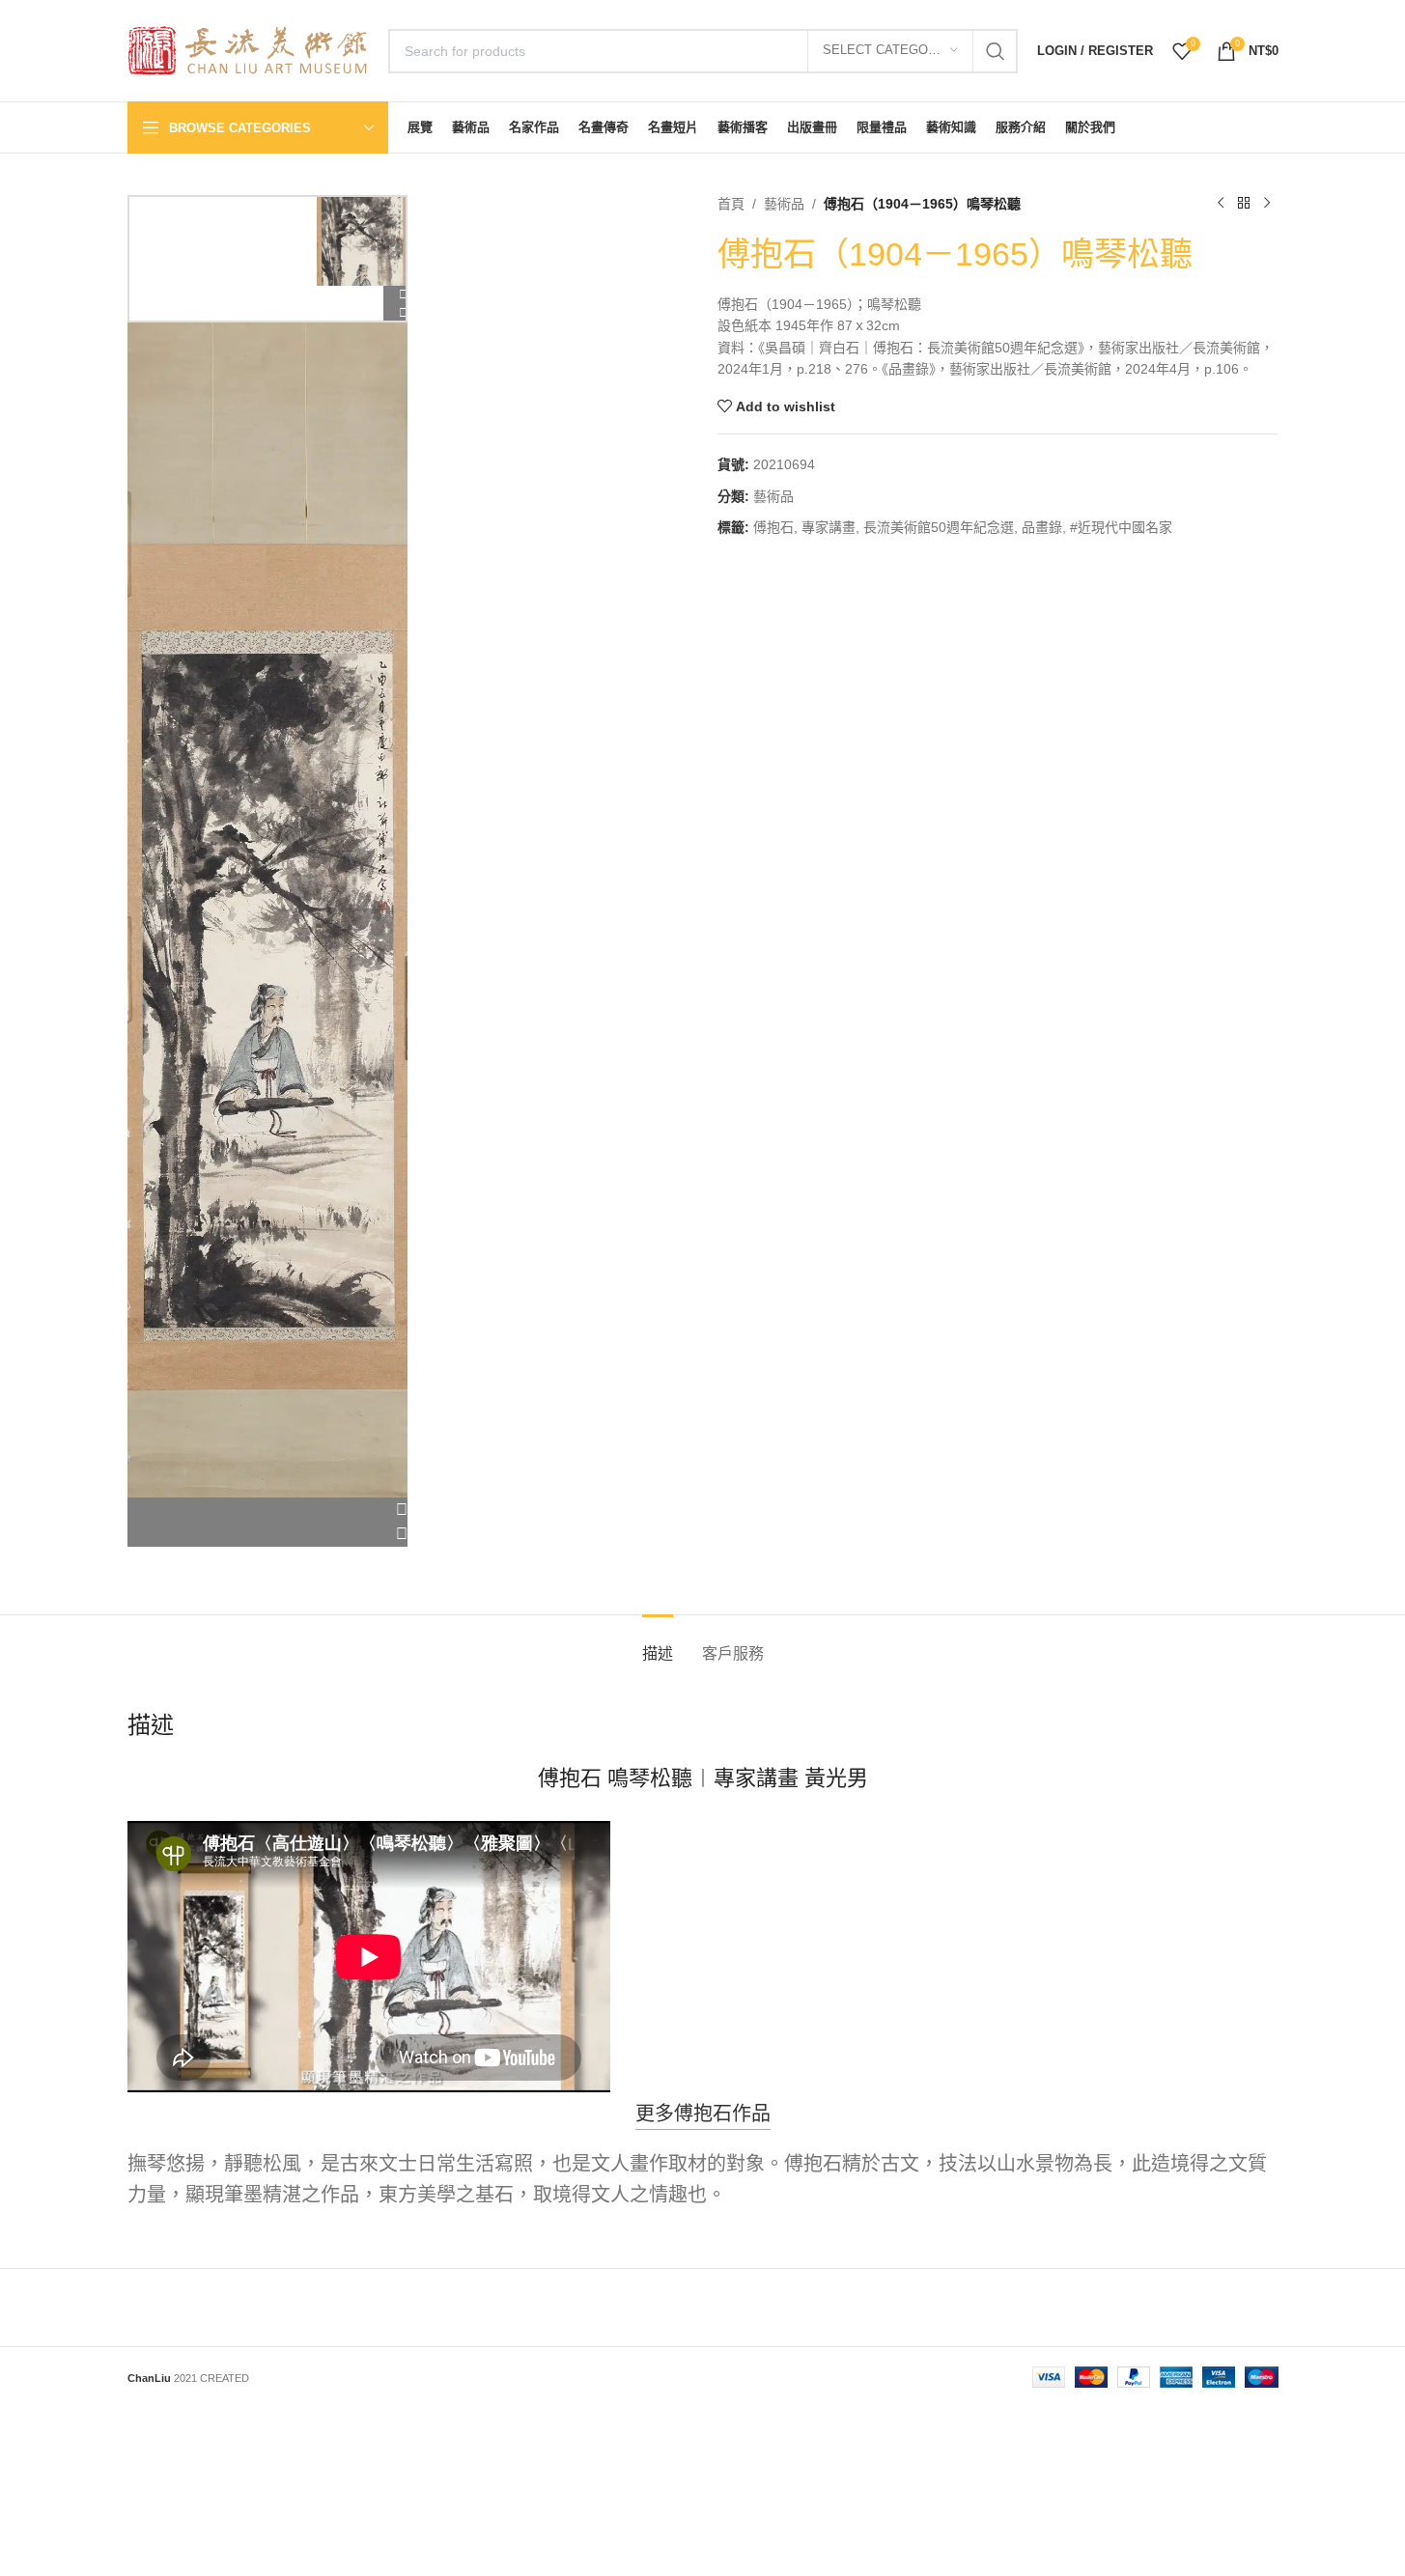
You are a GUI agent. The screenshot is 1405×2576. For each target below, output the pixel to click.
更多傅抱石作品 (703, 2114)
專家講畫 (829, 527)
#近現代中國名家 (1121, 527)
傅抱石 (773, 527)
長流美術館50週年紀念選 (939, 527)
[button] (268, 1510)
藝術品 (784, 204)
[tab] (658, 1644)
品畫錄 (1042, 527)
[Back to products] (1244, 204)
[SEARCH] (996, 51)
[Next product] (1267, 204)
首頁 (731, 204)
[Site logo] (248, 49)
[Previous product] (1221, 204)
